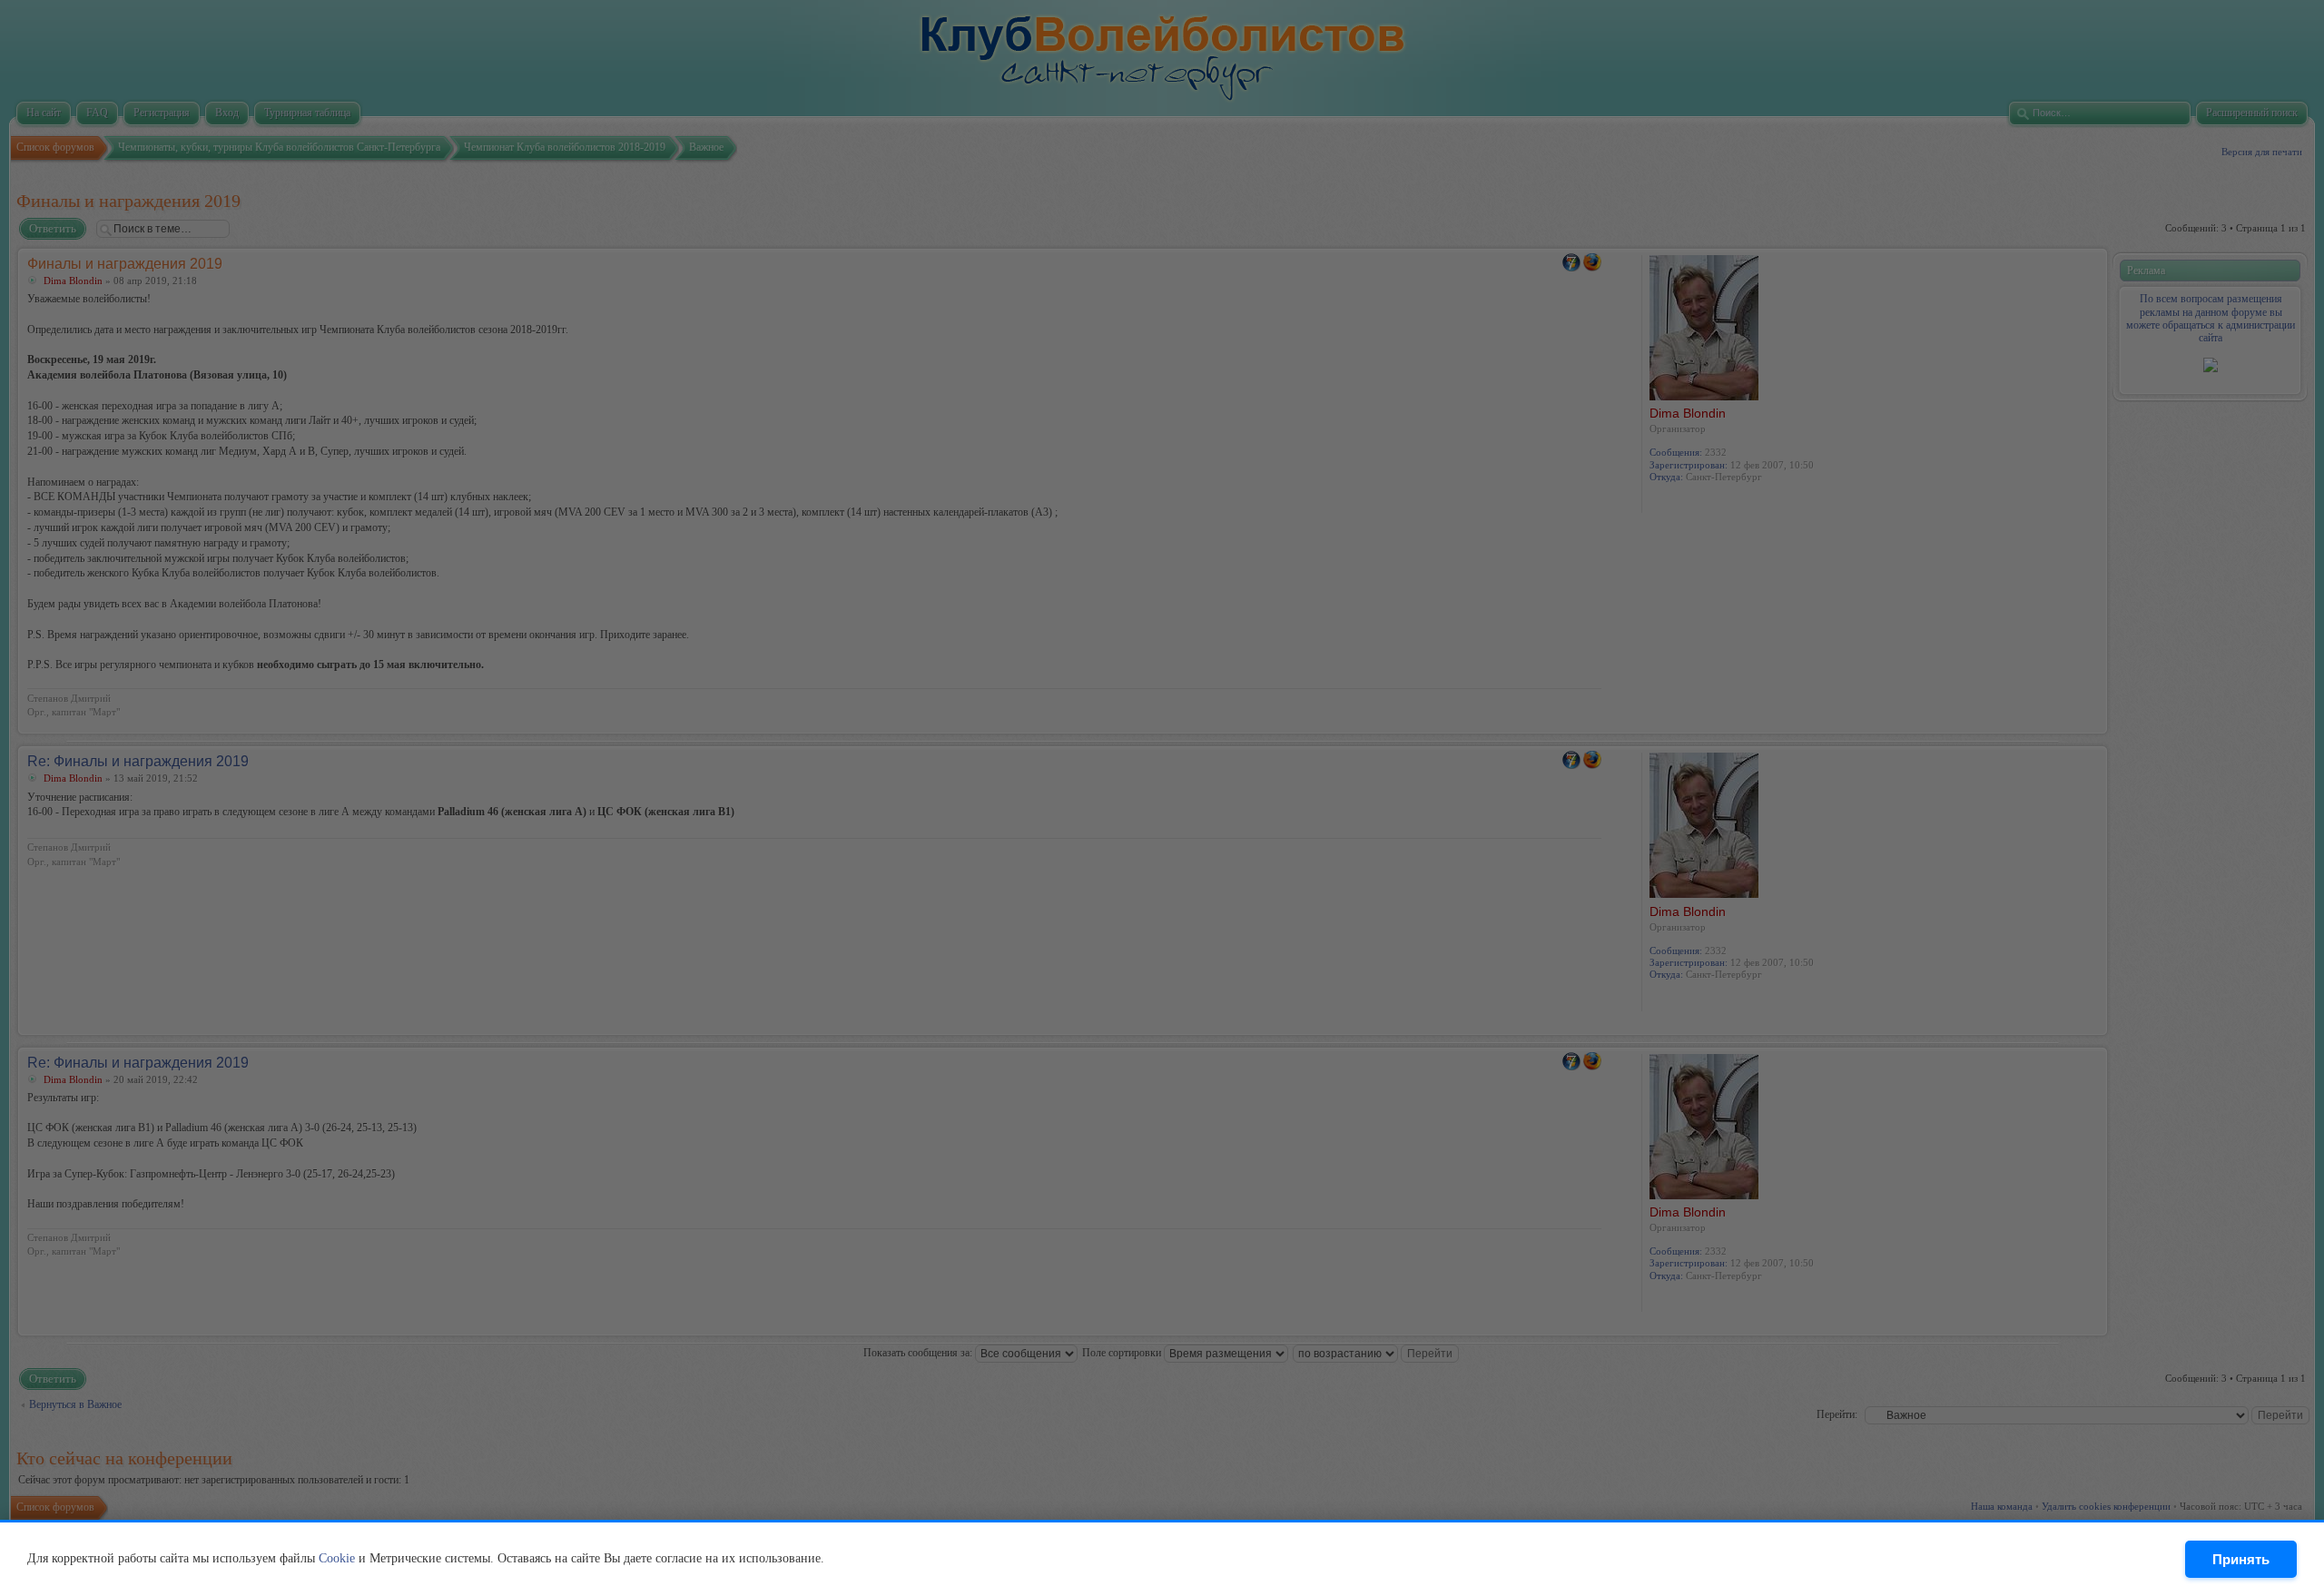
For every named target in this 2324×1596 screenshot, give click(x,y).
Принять (2241, 1559)
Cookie (337, 1558)
